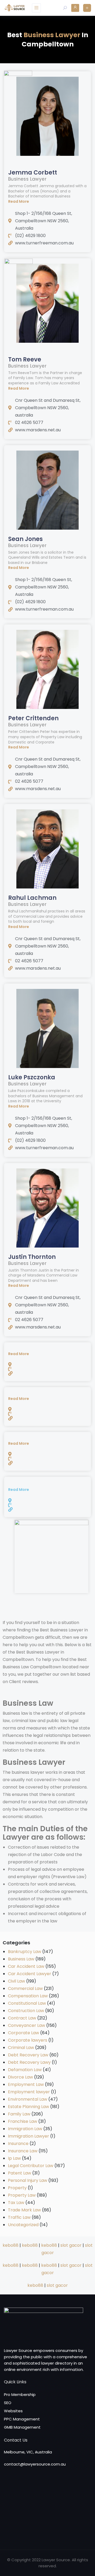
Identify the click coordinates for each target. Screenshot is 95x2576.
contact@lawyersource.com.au (35, 2464)
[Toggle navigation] (36, 8)
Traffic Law (19, 2217)
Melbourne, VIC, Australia (28, 2452)
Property (17, 2188)
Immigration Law (25, 2129)
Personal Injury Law (28, 2180)
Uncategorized (23, 2225)
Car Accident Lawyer (30, 1974)
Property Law (22, 2195)
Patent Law (20, 2173)
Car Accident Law (26, 1966)
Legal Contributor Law (31, 2166)
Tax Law (16, 2203)
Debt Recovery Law (28, 2055)
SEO (8, 2403)
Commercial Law (25, 1988)
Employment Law (26, 2084)
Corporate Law (23, 2033)
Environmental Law (28, 2099)
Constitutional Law (27, 2003)
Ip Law (14, 2158)
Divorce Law (20, 2077)
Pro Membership (20, 2394)
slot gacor (71, 2245)
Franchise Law (23, 2121)
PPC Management (22, 2419)
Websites (13, 2411)
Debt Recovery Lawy (29, 2062)
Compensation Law (28, 1996)
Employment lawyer (29, 2092)
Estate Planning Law (28, 2107)
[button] (47, 201)
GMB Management (22, 2427)
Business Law (21, 1959)
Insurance (18, 2144)
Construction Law (26, 2011)
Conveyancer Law (27, 2025)
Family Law (19, 2114)
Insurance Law (23, 2151)
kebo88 (11, 2245)
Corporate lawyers (28, 2040)
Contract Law (22, 2018)
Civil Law (16, 1981)
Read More (19, 201)
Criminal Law (21, 2048)
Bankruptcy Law (25, 1952)
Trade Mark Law (24, 2210)
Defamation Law (25, 2070)
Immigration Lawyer (28, 2136)
